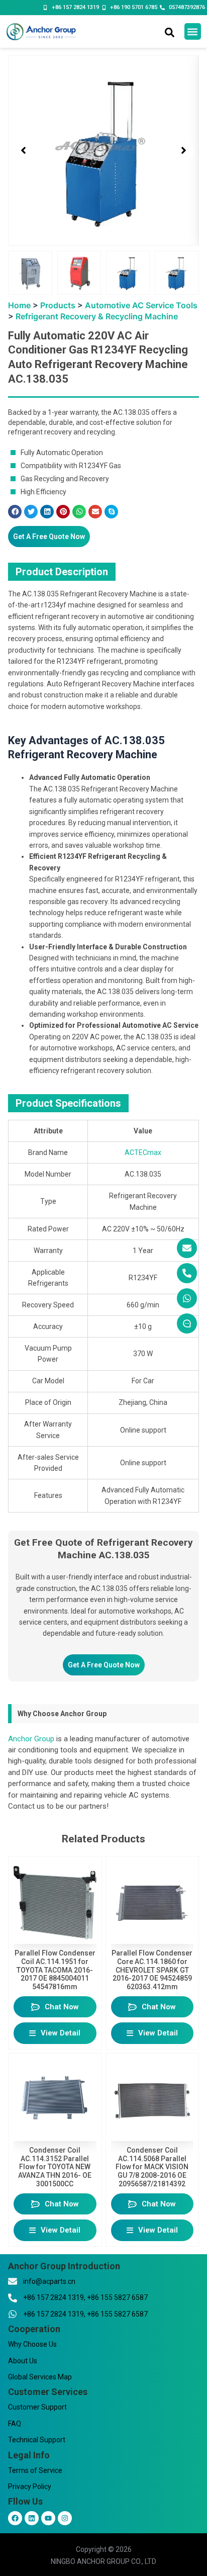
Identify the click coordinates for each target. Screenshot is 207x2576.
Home (19, 305)
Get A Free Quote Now (49, 537)
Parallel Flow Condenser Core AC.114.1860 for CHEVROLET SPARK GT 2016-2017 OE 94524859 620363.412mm (152, 1970)
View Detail (61, 2033)
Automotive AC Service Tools (141, 305)
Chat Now (62, 2007)
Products (58, 305)
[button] (193, 31)
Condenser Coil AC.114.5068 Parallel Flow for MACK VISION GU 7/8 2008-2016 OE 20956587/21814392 (152, 2167)
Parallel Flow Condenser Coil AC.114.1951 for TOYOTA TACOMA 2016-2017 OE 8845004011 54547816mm (55, 1970)
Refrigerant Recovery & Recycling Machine (97, 316)
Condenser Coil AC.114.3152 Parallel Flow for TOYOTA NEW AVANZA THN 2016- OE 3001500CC (55, 2167)
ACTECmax (143, 1152)
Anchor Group (31, 1739)
